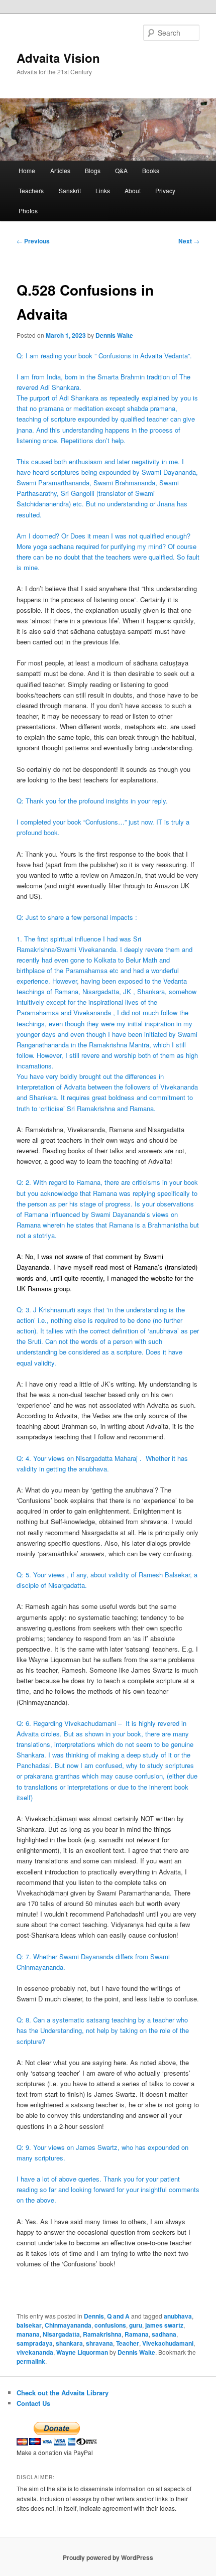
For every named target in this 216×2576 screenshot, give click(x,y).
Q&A (121, 170)
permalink (31, 2361)
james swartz (164, 2325)
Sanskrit (70, 190)
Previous (33, 241)
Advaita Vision (58, 58)
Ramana (137, 2334)
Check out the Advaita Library (63, 2393)
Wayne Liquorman (82, 2352)
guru (136, 2325)
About (133, 190)
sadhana (164, 2334)
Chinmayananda (68, 2325)
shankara (69, 2343)
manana (28, 2334)
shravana (99, 2343)
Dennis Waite (114, 335)
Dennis (94, 2316)
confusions (110, 2325)
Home (27, 170)
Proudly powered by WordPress (108, 2557)
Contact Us (33, 2403)
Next (189, 241)
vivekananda (35, 2352)
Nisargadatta (61, 2334)
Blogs (93, 170)
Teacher (128, 2343)
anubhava (178, 2316)
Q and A (118, 2316)
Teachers (31, 190)
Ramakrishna (102, 2334)
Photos (28, 211)
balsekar (29, 2325)
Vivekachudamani (168, 2343)
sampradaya (35, 2343)
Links (103, 190)
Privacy (165, 190)
